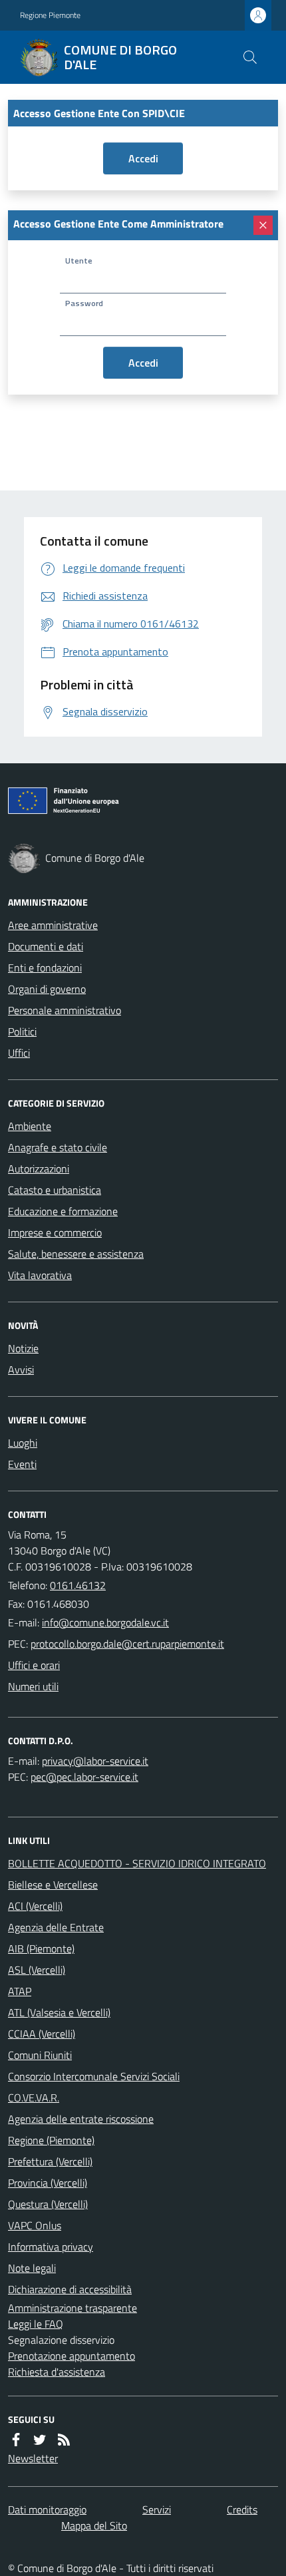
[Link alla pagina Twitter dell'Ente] (40, 2440)
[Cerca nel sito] (250, 57)
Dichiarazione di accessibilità (70, 2289)
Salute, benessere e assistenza (76, 1254)
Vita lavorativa (40, 1275)
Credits (242, 2509)
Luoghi (23, 1443)
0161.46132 (78, 1585)
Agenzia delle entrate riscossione (81, 2119)
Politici (22, 1031)
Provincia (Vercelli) (48, 2183)
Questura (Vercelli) (48, 2204)
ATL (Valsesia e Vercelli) (59, 2012)
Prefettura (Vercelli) (50, 2161)
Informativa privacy (51, 2247)
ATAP (20, 1991)
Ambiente (30, 1126)
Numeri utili (33, 1686)
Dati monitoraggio (47, 2509)
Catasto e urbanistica (55, 1190)
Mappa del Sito (94, 2525)
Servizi (157, 2509)
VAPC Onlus (35, 2225)
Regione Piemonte (50, 15)
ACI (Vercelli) (35, 1906)
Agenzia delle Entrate (56, 1927)
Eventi (22, 1464)
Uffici (19, 1053)
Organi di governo (47, 989)
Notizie (23, 1348)
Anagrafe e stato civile (58, 1147)
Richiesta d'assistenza (57, 2372)
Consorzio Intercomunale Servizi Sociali (94, 2076)
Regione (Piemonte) (51, 2140)
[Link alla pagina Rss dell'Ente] (64, 2440)
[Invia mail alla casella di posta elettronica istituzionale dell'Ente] (105, 1622)
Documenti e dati (46, 946)
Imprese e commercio (55, 1232)
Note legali (32, 2268)
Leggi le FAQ (36, 2324)
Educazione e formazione (63, 1211)
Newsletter (33, 2458)
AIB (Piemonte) (41, 1948)
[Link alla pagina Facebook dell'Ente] (16, 2440)
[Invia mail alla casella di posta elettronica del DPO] (95, 1761)
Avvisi (21, 1370)
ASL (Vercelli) (37, 1970)
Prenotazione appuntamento (71, 2356)
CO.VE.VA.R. (34, 2098)
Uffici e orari (34, 1665)
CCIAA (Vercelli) (42, 2034)
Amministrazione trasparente (72, 2308)
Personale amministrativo (65, 1010)
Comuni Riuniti (40, 2055)
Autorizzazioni (39, 1169)
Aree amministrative (53, 925)
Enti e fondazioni (45, 968)
